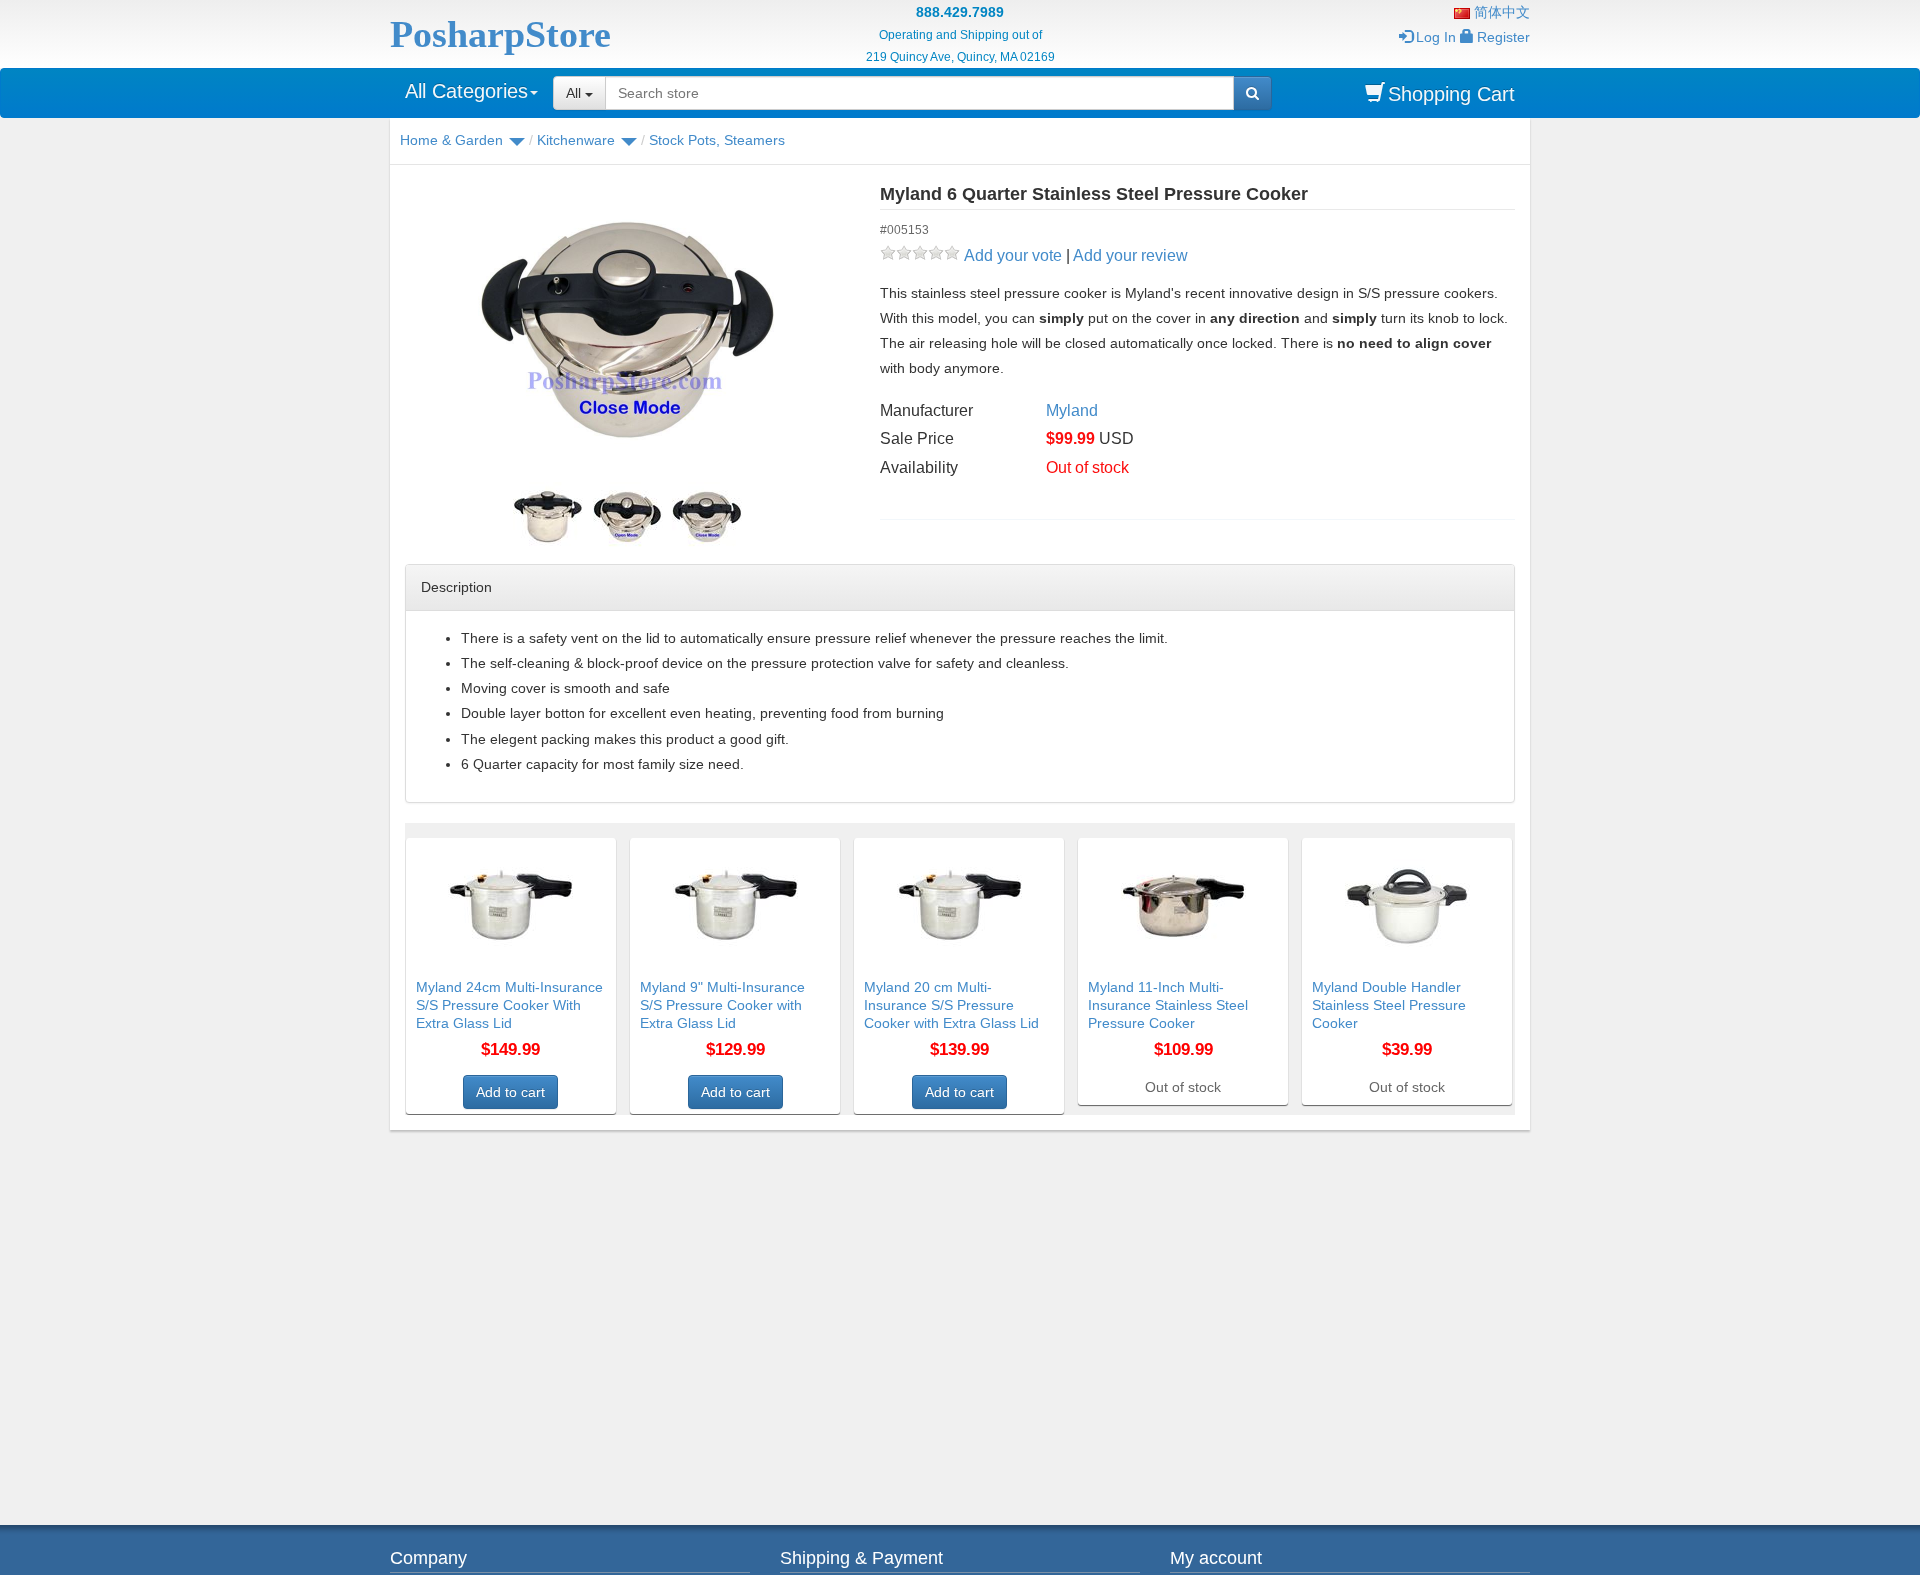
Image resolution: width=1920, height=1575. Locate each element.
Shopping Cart (1451, 94)
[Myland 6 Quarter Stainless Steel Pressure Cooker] (627, 330)
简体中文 (1500, 12)
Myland (1072, 410)
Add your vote (1013, 255)
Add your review (1130, 255)
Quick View (573, 850)
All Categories (466, 91)
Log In (1436, 37)
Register (1503, 37)
